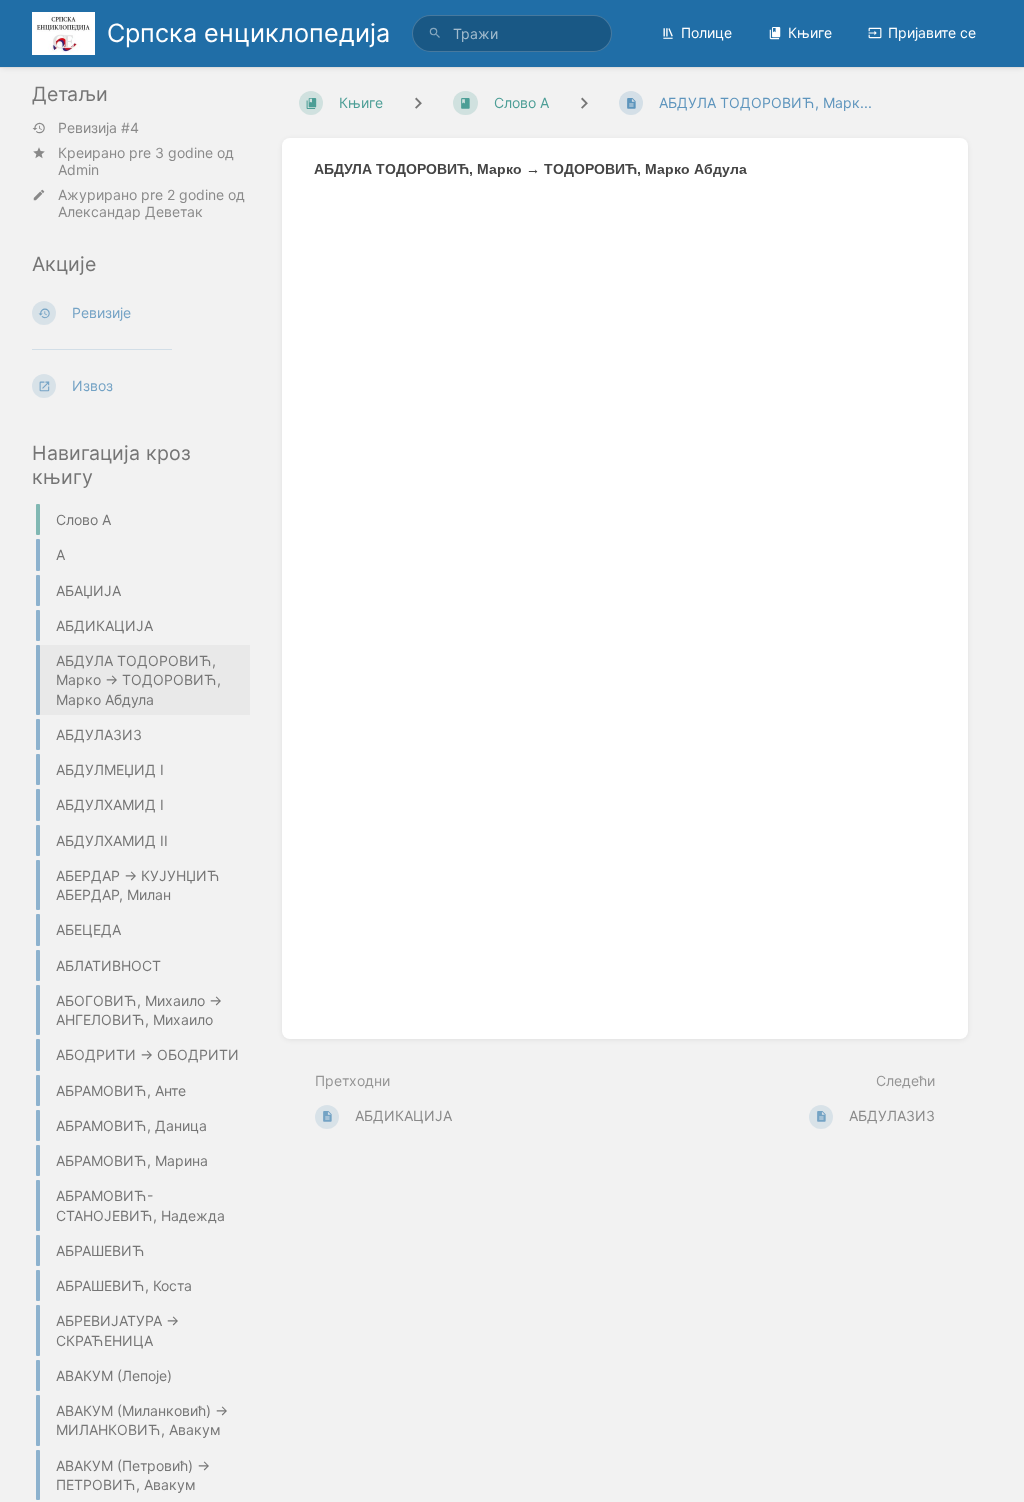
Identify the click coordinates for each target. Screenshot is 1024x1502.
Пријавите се (932, 32)
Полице (706, 32)
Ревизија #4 (98, 128)
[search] (512, 33)
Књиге (810, 32)
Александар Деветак (130, 211)
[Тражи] (435, 33)
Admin (78, 169)
